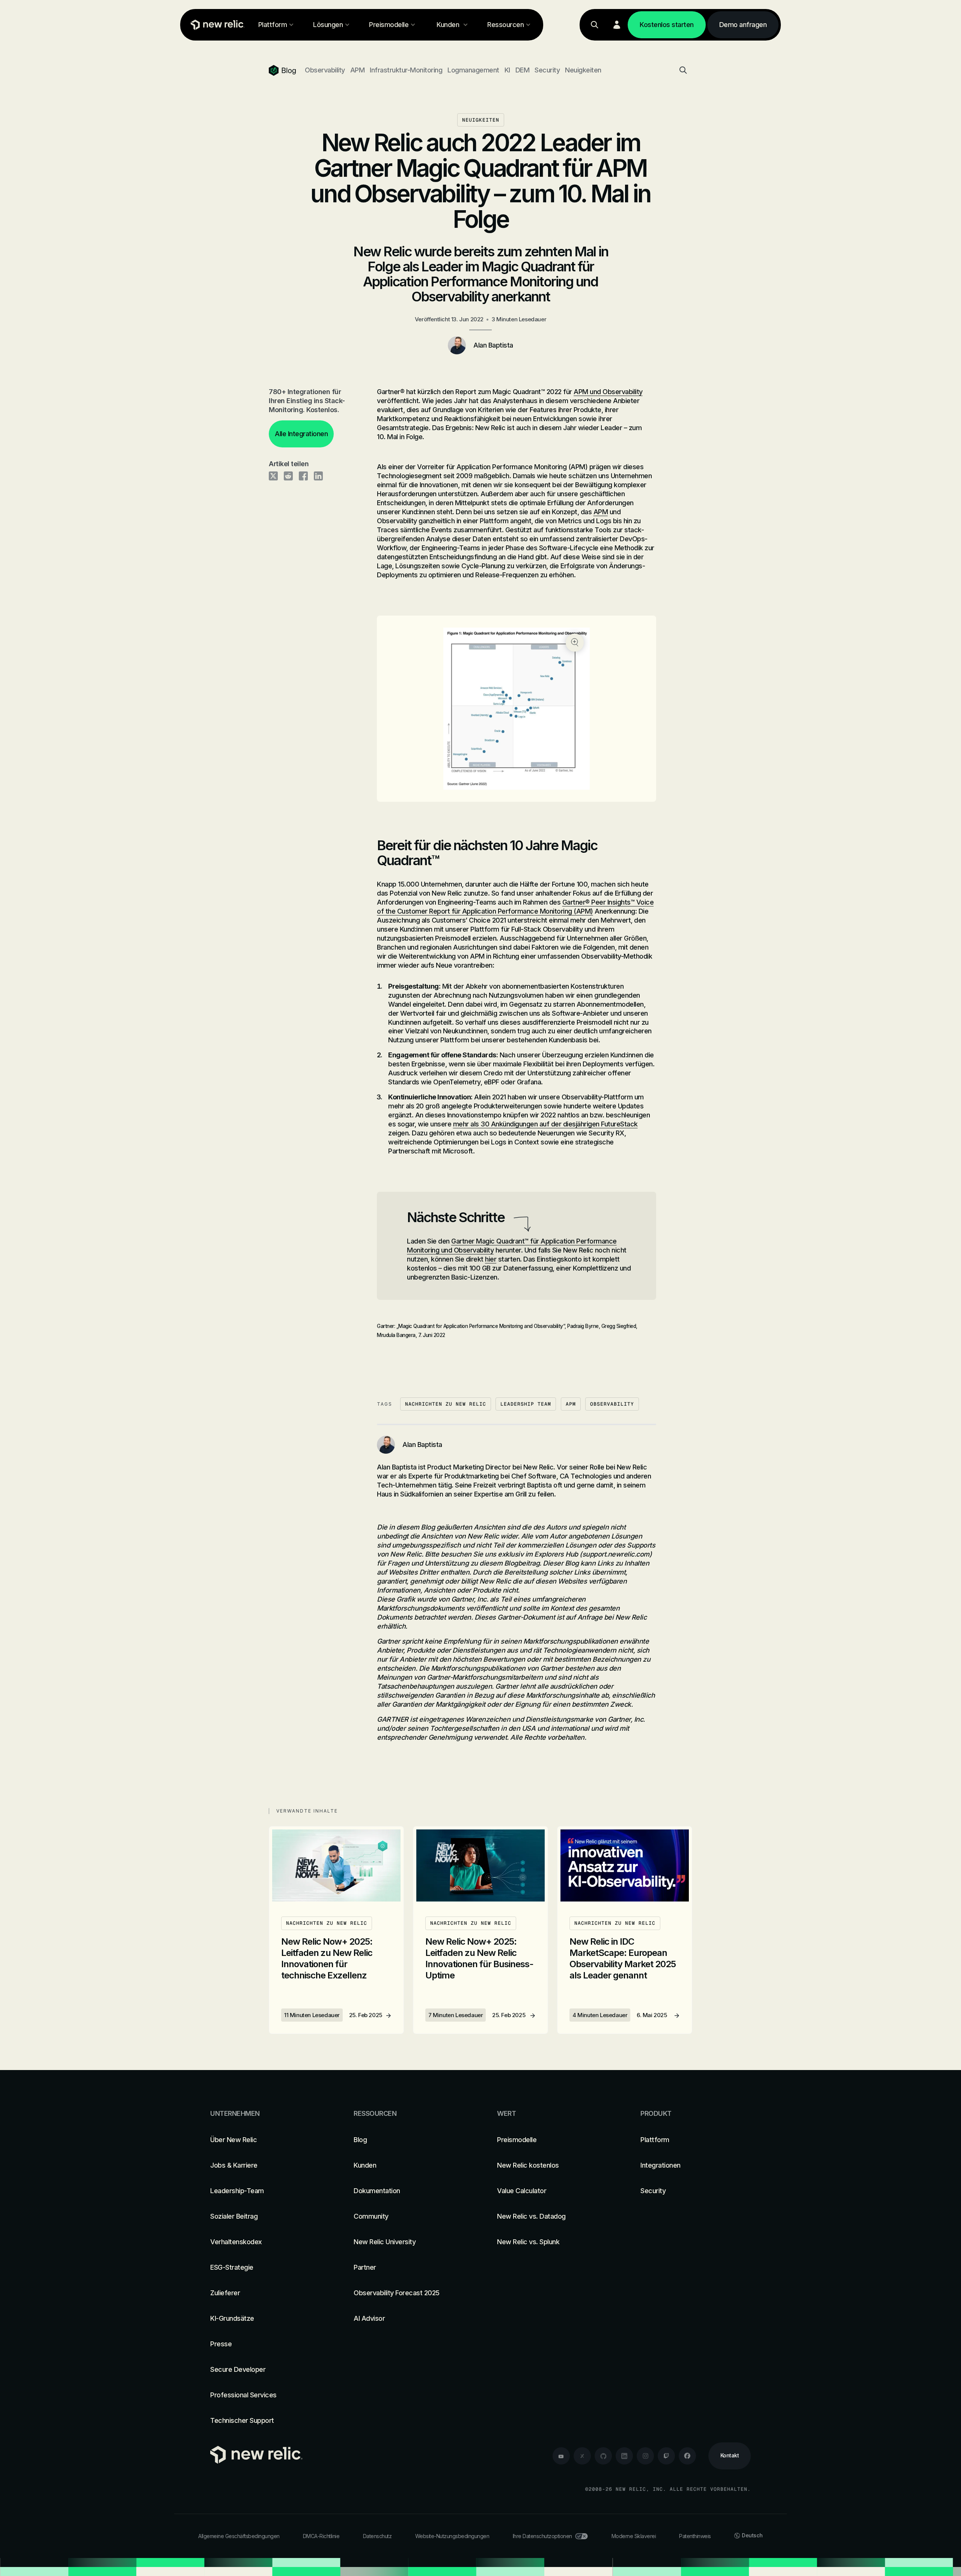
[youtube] (561, 2456)
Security (547, 70)
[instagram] (645, 2456)
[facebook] (687, 2456)
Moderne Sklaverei (634, 2536)
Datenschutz (377, 2536)
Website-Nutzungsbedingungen (452, 2536)
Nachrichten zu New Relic (446, 1404)
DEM (523, 70)
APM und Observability (608, 392)
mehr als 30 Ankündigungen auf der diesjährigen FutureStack (545, 1124)
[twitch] (666, 2456)
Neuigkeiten (583, 70)
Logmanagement (473, 70)
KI (507, 70)
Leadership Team (526, 1404)
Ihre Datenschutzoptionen (542, 2536)
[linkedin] (624, 2456)
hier (491, 1259)
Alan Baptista (493, 345)
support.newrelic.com (616, 1554)
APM (358, 70)
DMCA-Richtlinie (321, 2536)
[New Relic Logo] (216, 25)
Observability (325, 70)
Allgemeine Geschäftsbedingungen (239, 2536)
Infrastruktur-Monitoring (406, 70)
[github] (603, 2456)
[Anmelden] (617, 25)
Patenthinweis (695, 2536)
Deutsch (752, 2535)
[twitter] (582, 2456)
